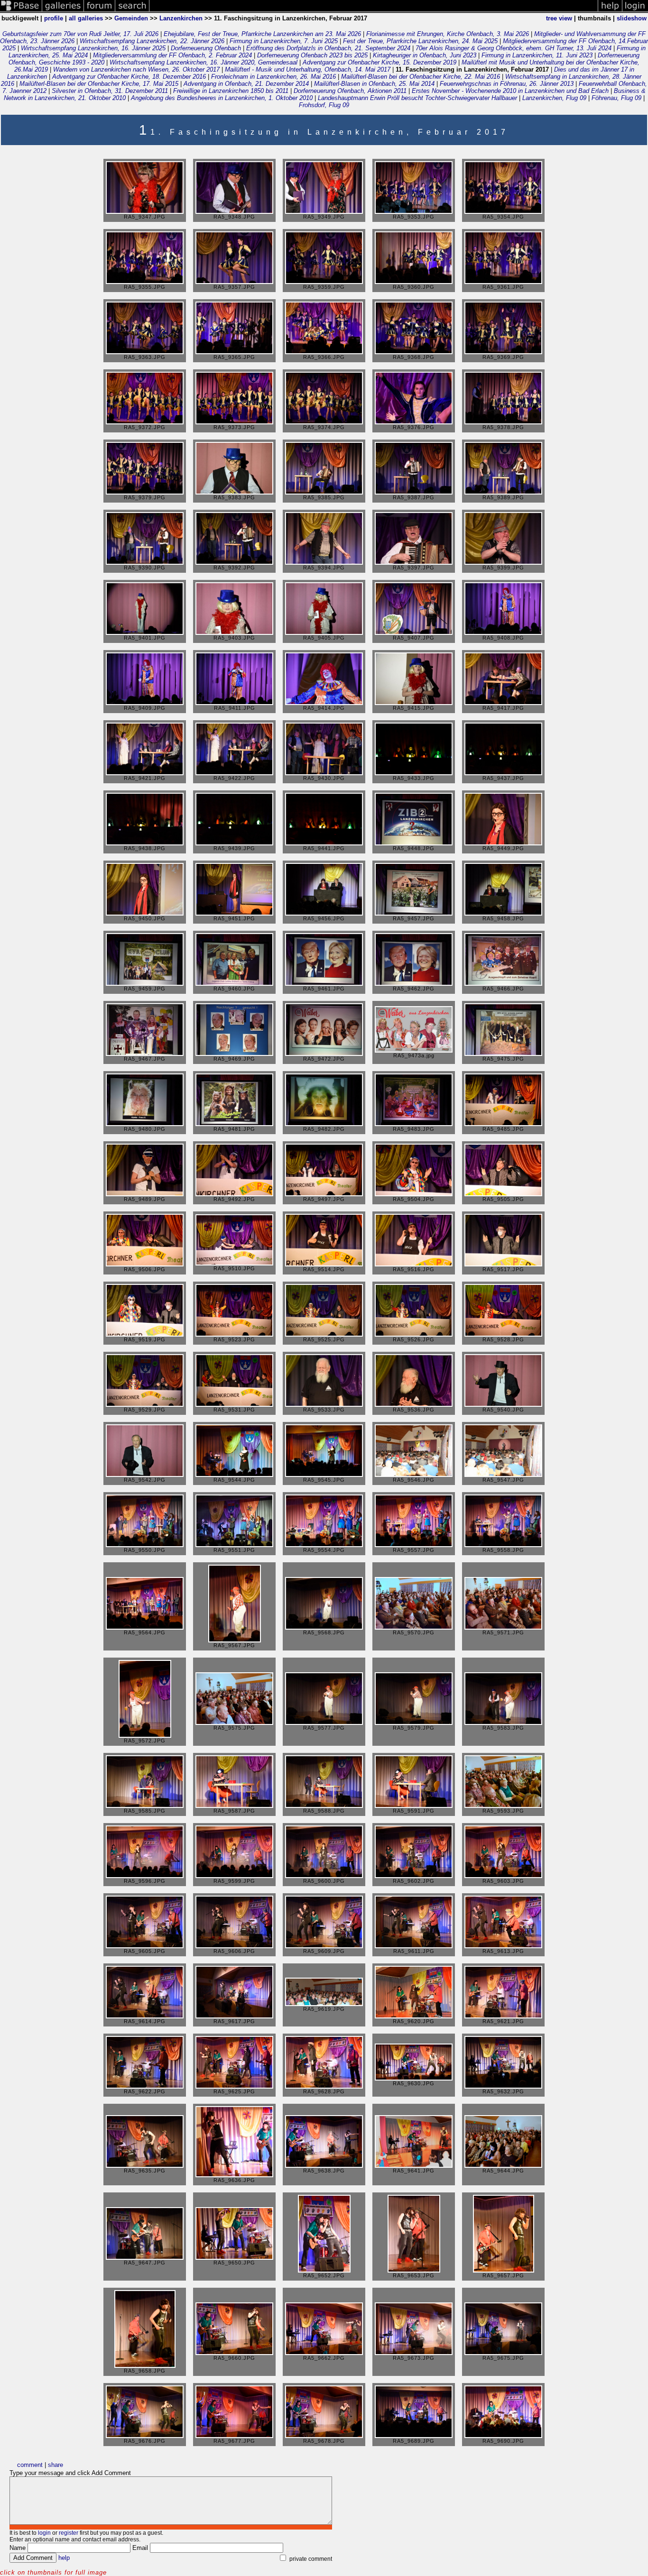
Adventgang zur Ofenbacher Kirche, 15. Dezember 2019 (380, 62)
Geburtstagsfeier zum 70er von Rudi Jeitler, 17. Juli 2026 (80, 34)
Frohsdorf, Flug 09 (324, 105)
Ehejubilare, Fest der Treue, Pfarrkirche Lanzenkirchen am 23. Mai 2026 (262, 34)
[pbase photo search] (132, 11)
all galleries (86, 18)
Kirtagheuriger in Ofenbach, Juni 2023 (425, 55)
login (44, 2533)
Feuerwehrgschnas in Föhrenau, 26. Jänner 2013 (507, 84)
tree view (559, 18)
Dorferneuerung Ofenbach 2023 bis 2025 (312, 55)
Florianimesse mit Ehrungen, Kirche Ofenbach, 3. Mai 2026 (448, 34)
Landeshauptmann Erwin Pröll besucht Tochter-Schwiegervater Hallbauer (417, 98)
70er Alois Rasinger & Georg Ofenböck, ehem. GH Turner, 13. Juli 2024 (514, 48)
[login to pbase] (635, 11)
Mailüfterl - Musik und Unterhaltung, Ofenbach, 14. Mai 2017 (308, 69)
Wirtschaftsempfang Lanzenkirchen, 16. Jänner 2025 (93, 48)
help (64, 2558)
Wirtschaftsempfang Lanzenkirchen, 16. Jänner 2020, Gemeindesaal (204, 62)
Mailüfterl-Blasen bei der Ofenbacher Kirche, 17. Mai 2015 (99, 84)
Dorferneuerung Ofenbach (206, 48)
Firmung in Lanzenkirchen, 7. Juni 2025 (284, 41)
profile (54, 18)
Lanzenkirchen (181, 18)
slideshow (632, 18)
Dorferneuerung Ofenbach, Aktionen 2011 (350, 91)
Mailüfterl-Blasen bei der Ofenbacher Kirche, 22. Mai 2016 (421, 77)
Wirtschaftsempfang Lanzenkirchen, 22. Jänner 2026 (152, 41)
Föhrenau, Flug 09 (616, 98)
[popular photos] (374, 11)
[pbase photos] (21, 11)
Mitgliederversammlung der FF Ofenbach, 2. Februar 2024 (172, 55)
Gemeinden (131, 18)
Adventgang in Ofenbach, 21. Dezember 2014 (246, 84)
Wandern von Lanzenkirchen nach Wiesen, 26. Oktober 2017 (136, 69)
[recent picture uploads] (63, 11)
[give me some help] (610, 11)
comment (30, 2465)
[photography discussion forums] (100, 11)
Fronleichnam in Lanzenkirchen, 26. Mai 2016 (273, 77)
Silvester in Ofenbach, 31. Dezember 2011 (110, 91)
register (69, 2533)
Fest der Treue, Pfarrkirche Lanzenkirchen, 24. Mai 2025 (420, 41)
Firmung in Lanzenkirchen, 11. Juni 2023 (537, 55)
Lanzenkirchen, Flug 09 (554, 98)
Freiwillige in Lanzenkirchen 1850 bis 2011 (231, 91)
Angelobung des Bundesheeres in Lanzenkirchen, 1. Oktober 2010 (222, 98)
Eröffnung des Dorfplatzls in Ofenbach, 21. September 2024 (328, 48)
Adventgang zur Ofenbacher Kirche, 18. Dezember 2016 (129, 77)
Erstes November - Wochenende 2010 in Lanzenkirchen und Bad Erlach (510, 91)
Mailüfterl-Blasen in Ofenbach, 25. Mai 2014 (374, 84)
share (56, 2465)
